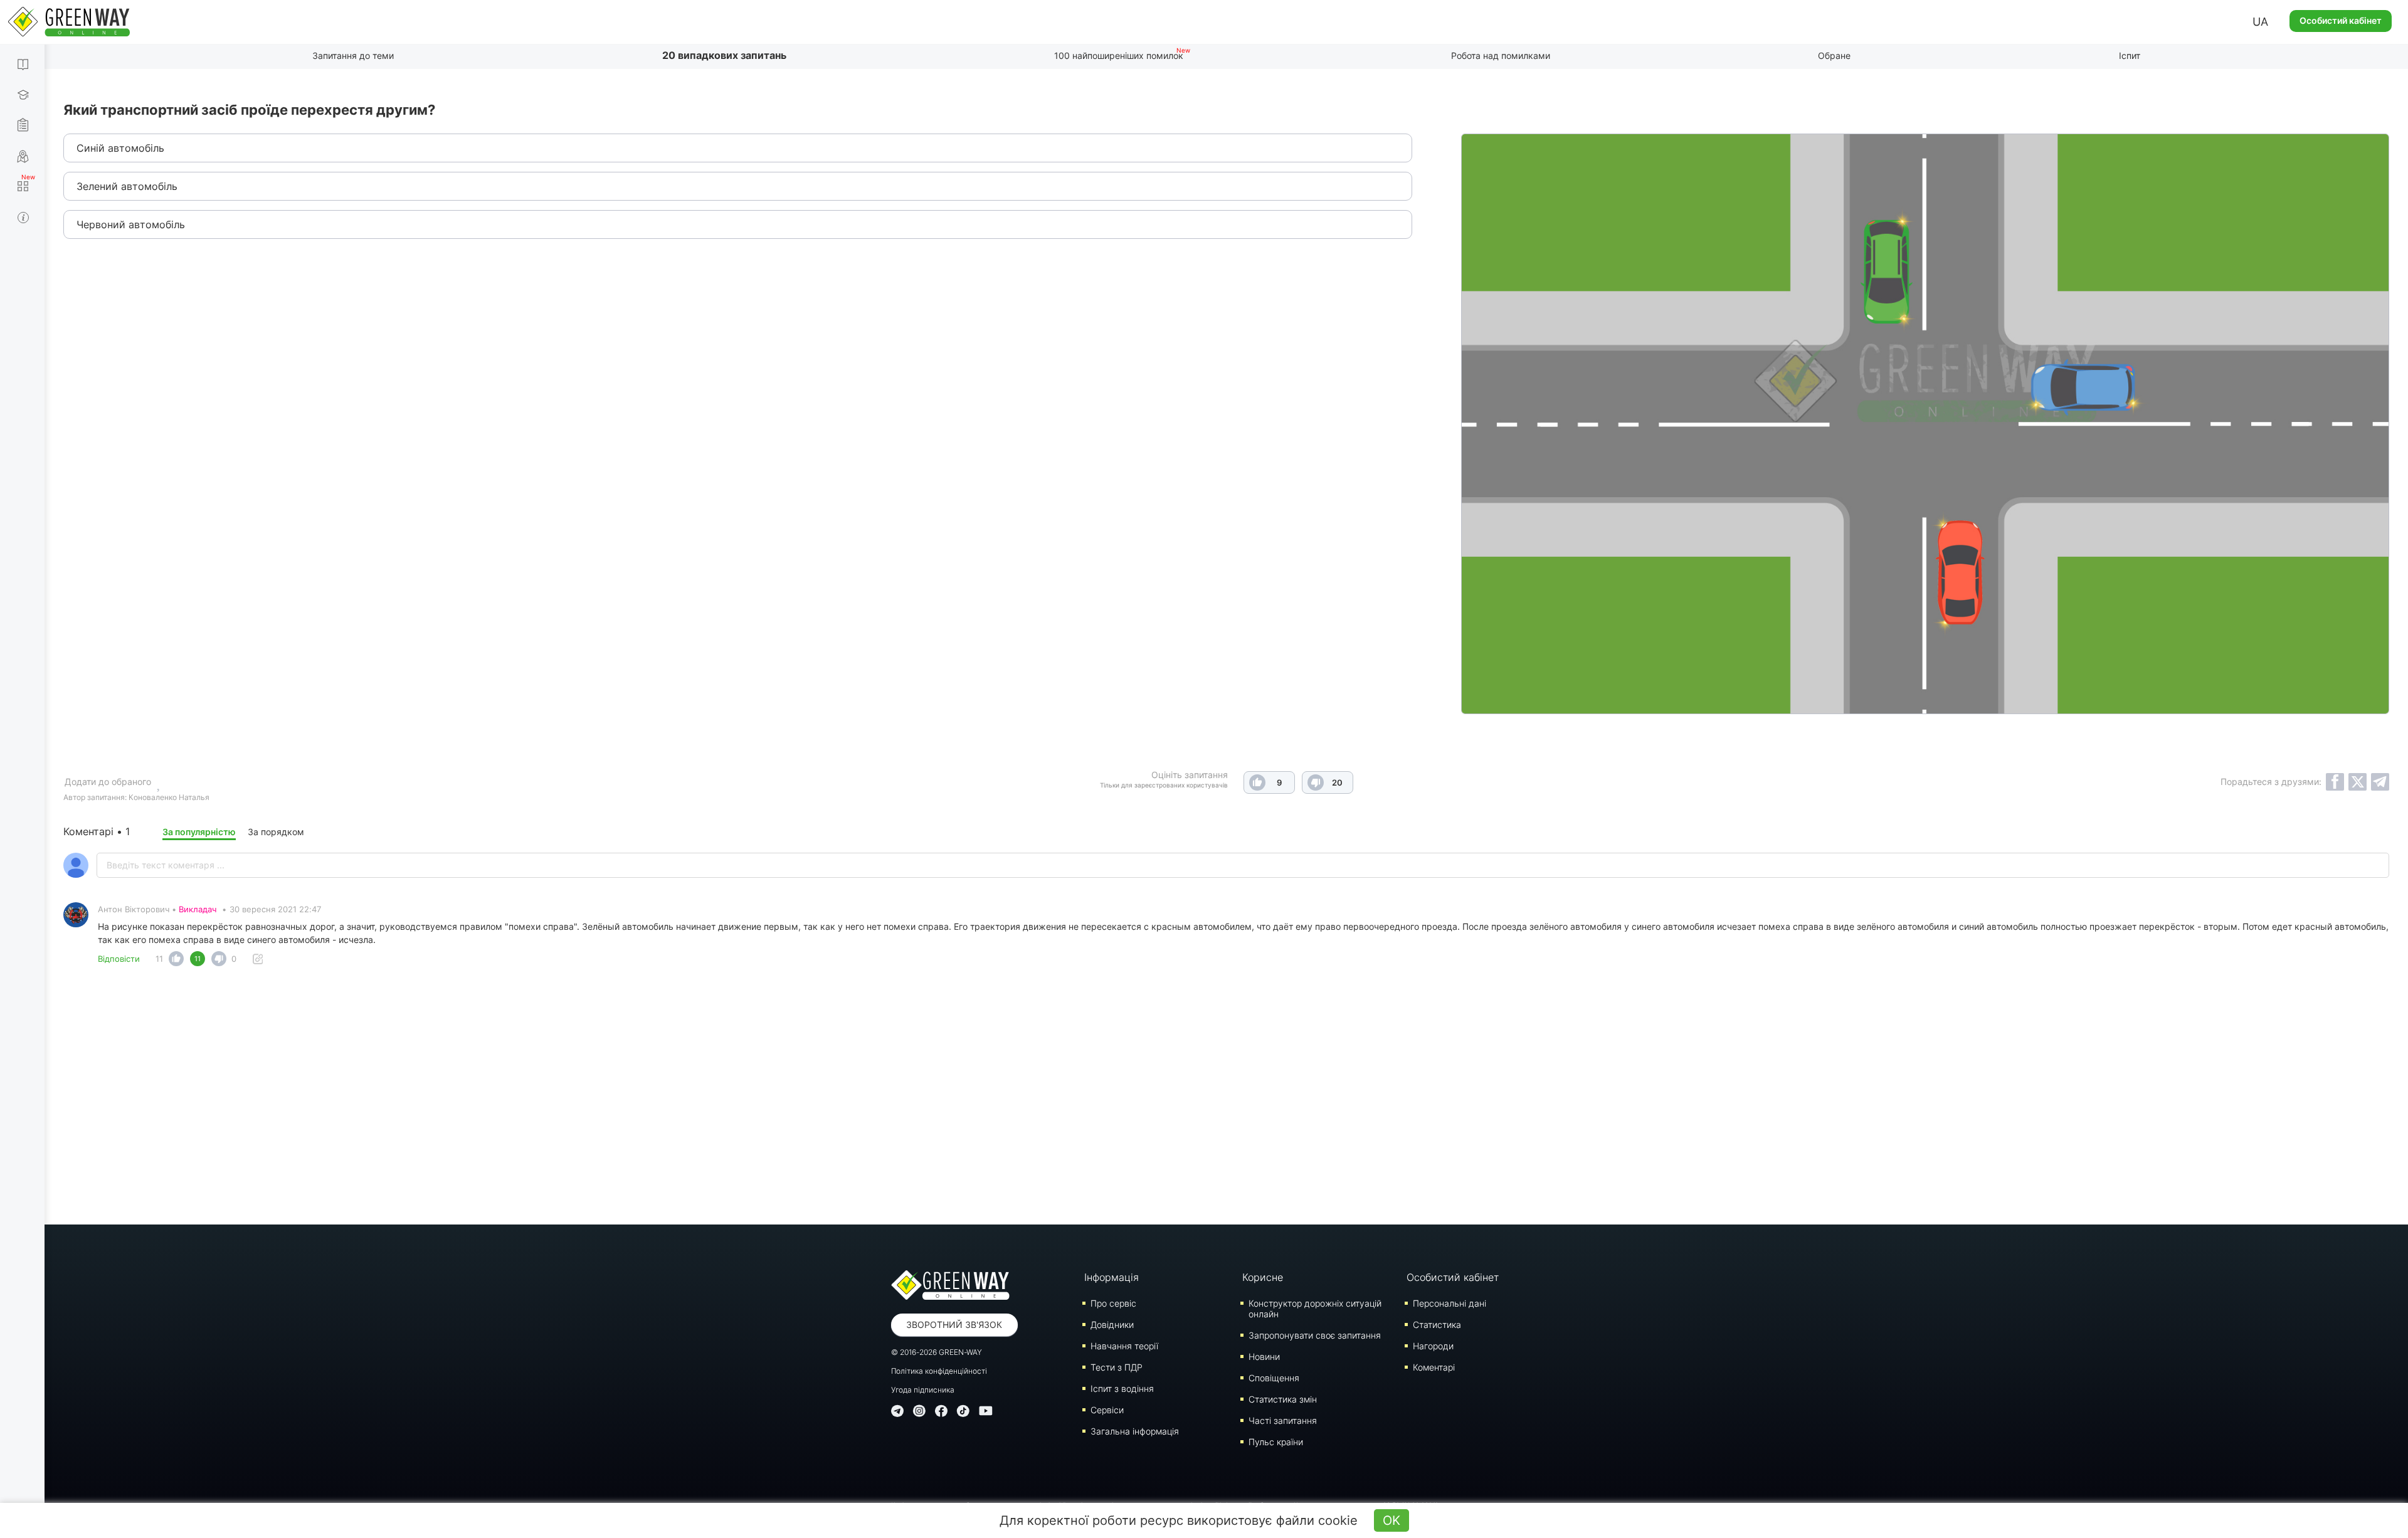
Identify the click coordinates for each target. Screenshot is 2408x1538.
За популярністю (199, 832)
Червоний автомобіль (131, 224)
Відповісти (119, 959)
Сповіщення (1274, 1378)
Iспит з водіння (1122, 1388)
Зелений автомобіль (127, 186)
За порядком (276, 832)
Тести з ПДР (1117, 1367)
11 (159, 959)
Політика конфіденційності (939, 1371)
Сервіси (1107, 1410)
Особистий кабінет (2341, 20)
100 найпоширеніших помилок (1119, 55)
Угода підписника (923, 1390)
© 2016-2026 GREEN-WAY (937, 1352)
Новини (1264, 1356)
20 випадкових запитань (724, 55)
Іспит (2130, 55)
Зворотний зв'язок (954, 1325)
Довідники (1112, 1325)
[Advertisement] (1227, 1099)
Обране (1834, 55)
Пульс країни (1276, 1442)
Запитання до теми (353, 55)
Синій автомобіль (120, 148)
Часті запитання (1283, 1420)
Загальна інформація (1135, 1431)
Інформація (1112, 1277)
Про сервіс (1113, 1303)
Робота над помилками (1501, 55)
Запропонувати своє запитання (1315, 1335)
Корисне (1263, 1277)
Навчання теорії (1124, 1346)
